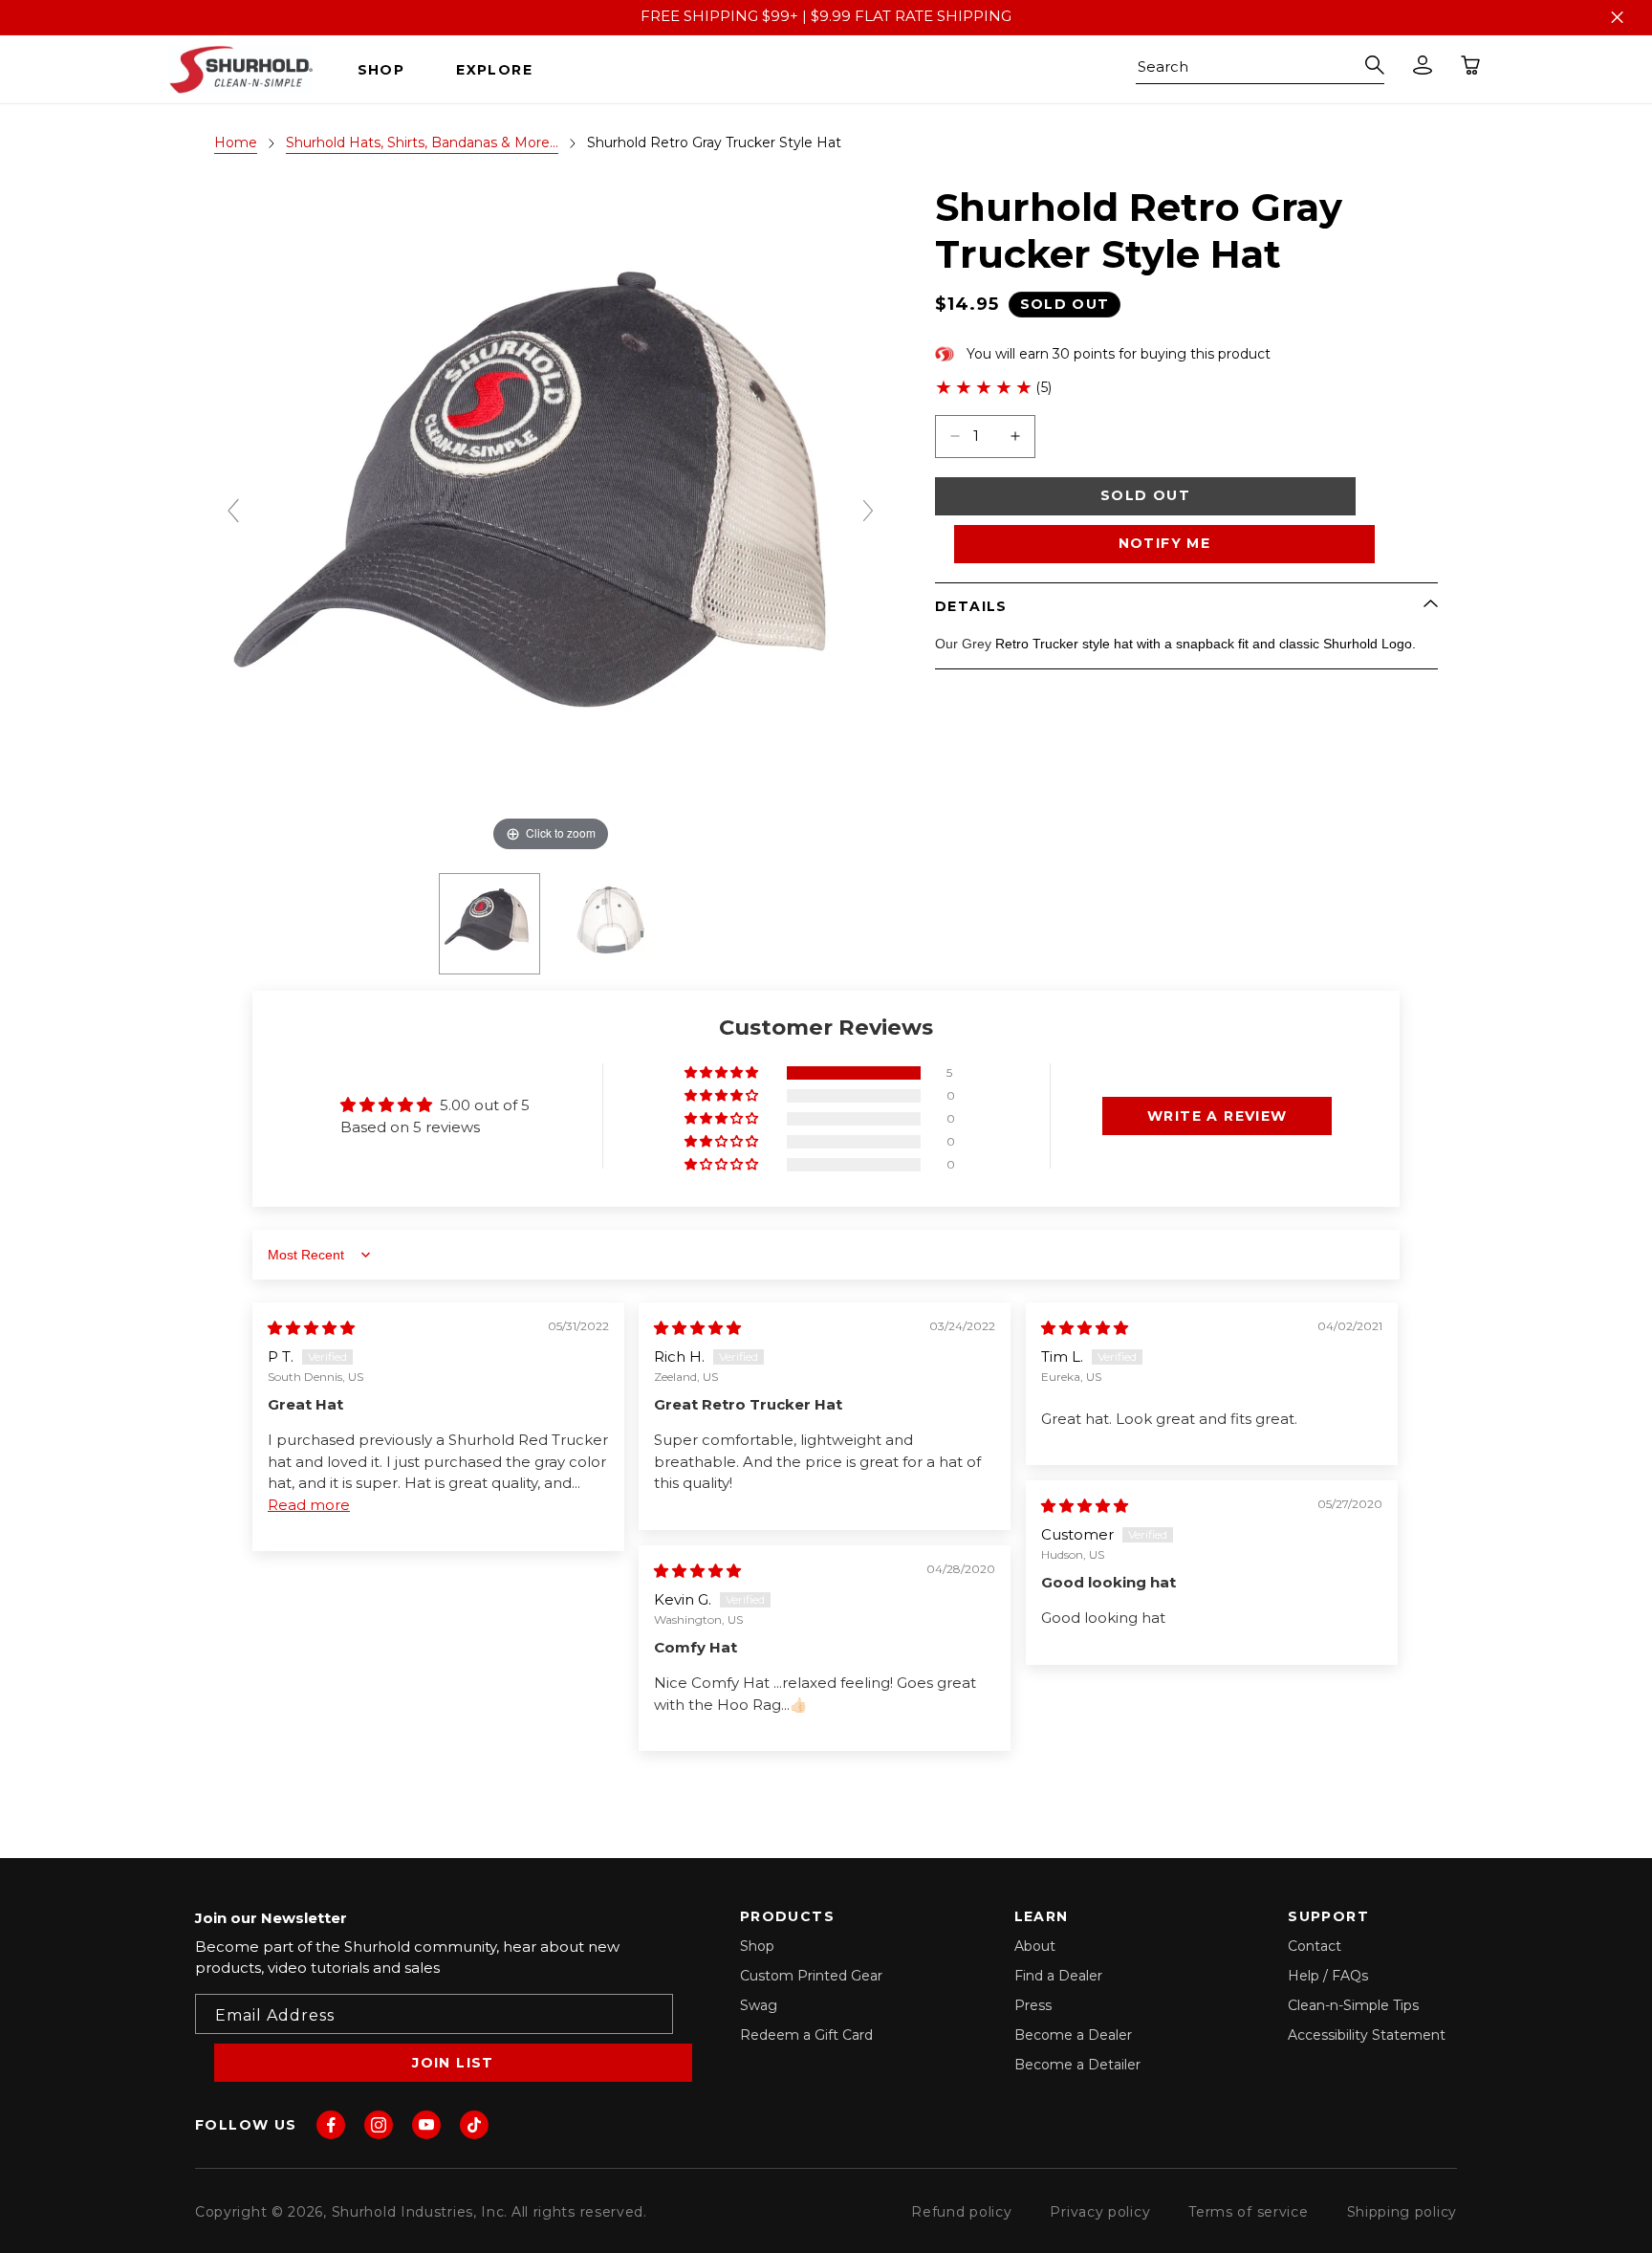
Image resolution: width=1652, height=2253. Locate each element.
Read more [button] (309, 1505)
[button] (389, 70)
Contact (1315, 1946)
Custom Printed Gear (811, 1976)
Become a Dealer (1073, 2035)
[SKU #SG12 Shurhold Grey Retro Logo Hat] (489, 924)
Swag (759, 2005)
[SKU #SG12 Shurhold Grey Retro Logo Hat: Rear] (612, 924)
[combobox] (1260, 70)
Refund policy (961, 2212)
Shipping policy (1402, 2212)
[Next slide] (868, 511)
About (1035, 1946)
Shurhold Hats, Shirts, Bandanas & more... (422, 142)
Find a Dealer (1058, 1976)
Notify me (1165, 543)
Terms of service (1248, 2212)
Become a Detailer (1077, 2065)
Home (236, 142)
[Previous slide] (233, 511)
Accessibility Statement (1367, 2035)
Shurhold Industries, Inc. (420, 2212)
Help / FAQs (1328, 1976)
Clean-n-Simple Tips (1353, 2005)
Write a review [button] (1217, 1116)
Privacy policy (1100, 2212)
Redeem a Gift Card (806, 2035)
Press (1033, 2005)
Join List (453, 2063)
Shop (757, 1946)
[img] (311, 1328)
